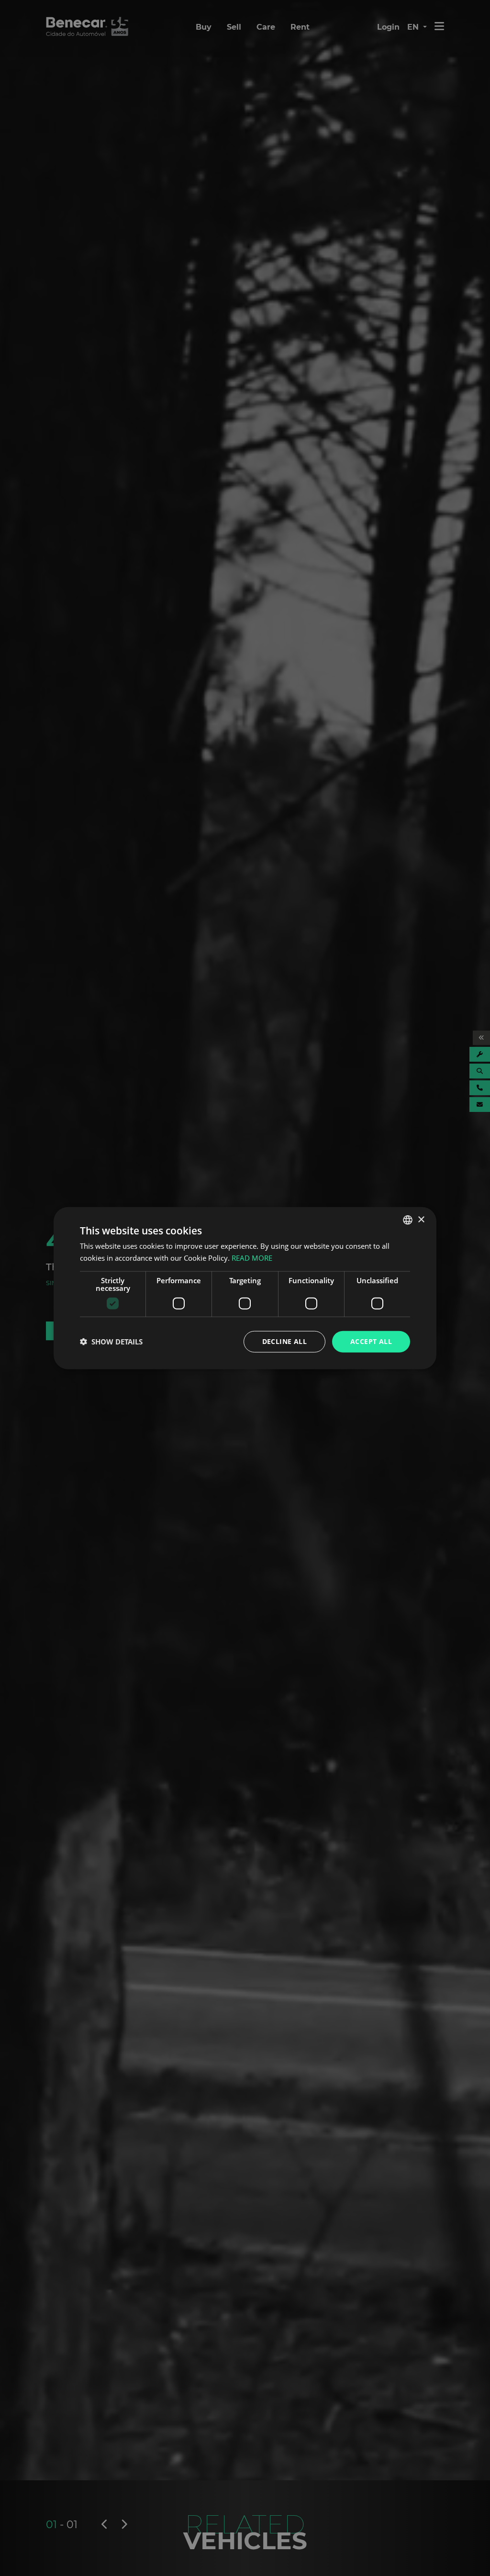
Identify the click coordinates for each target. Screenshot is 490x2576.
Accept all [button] (371, 1341)
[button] (111, 1342)
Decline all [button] (284, 1341)
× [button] (421, 1219)
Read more (252, 1258)
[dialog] (245, 1288)
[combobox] (408, 1220)
